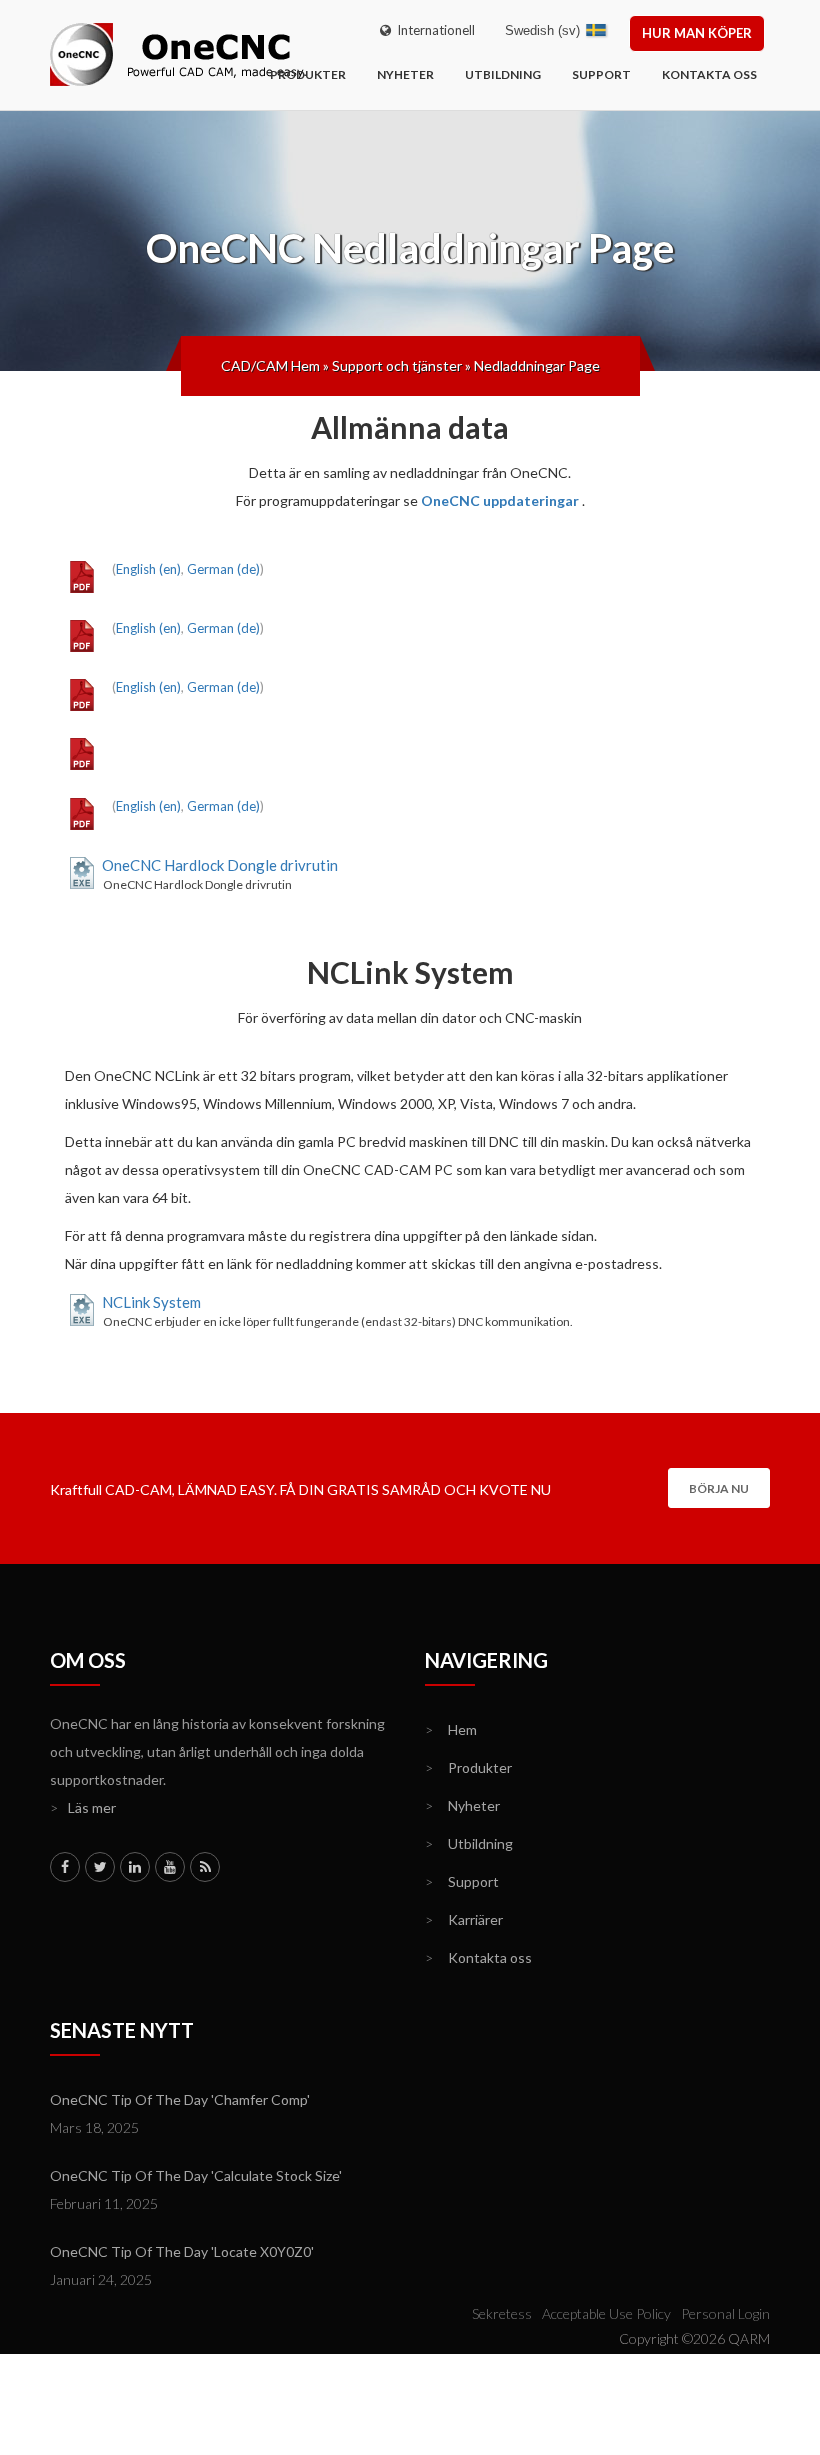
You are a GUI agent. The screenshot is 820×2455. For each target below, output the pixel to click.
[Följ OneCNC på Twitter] (100, 1867)
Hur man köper (697, 33)
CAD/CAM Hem (270, 365)
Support (601, 74)
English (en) (148, 569)
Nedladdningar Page (537, 365)
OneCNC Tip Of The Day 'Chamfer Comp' (180, 2099)
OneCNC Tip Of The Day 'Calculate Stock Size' (196, 2175)
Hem (451, 1729)
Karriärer (464, 1919)
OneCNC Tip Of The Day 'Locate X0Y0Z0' (182, 2251)
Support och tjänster (397, 365)
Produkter (308, 74)
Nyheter (405, 74)
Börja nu (719, 1488)
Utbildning (503, 74)
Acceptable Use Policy (606, 2313)
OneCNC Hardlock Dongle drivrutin (220, 865)
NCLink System (151, 1302)
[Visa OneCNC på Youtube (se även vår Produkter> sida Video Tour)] (170, 1867)
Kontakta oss (709, 74)
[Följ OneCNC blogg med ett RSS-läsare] (205, 1867)
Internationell (433, 30)
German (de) (223, 569)
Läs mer (83, 1807)
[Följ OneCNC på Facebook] (65, 1867)
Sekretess (502, 2313)
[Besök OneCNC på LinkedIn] (135, 1867)
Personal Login (725, 2313)
